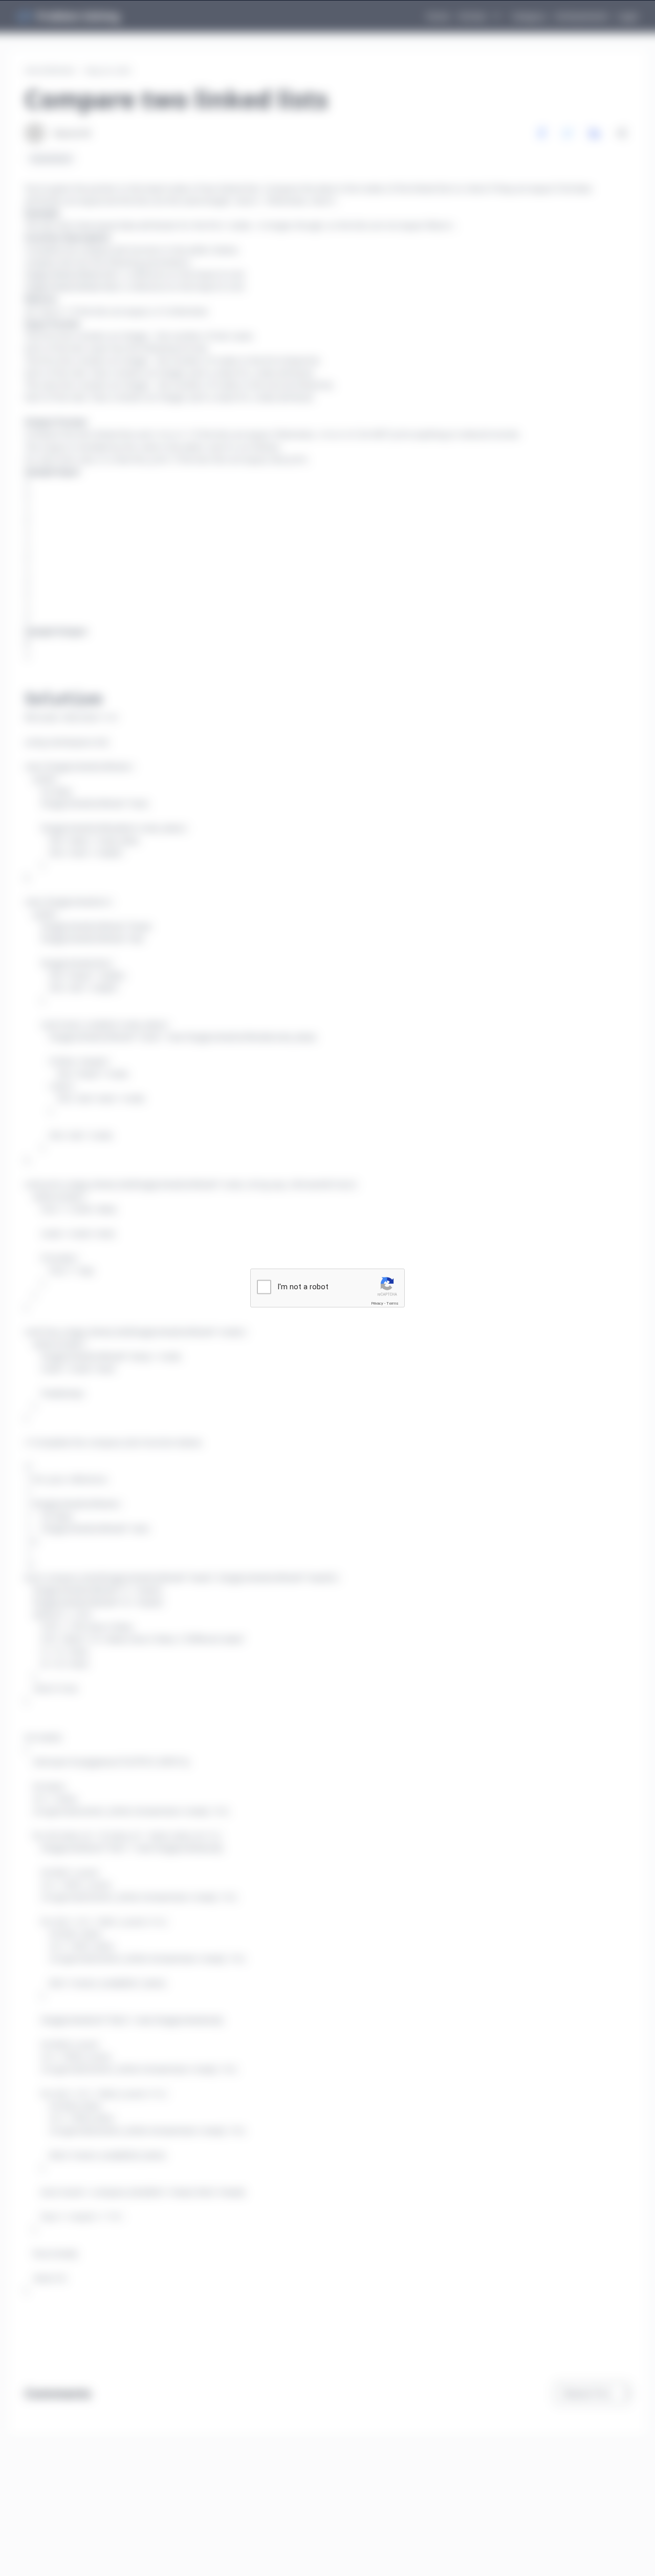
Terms (392, 1303)
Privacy (377, 1303)
